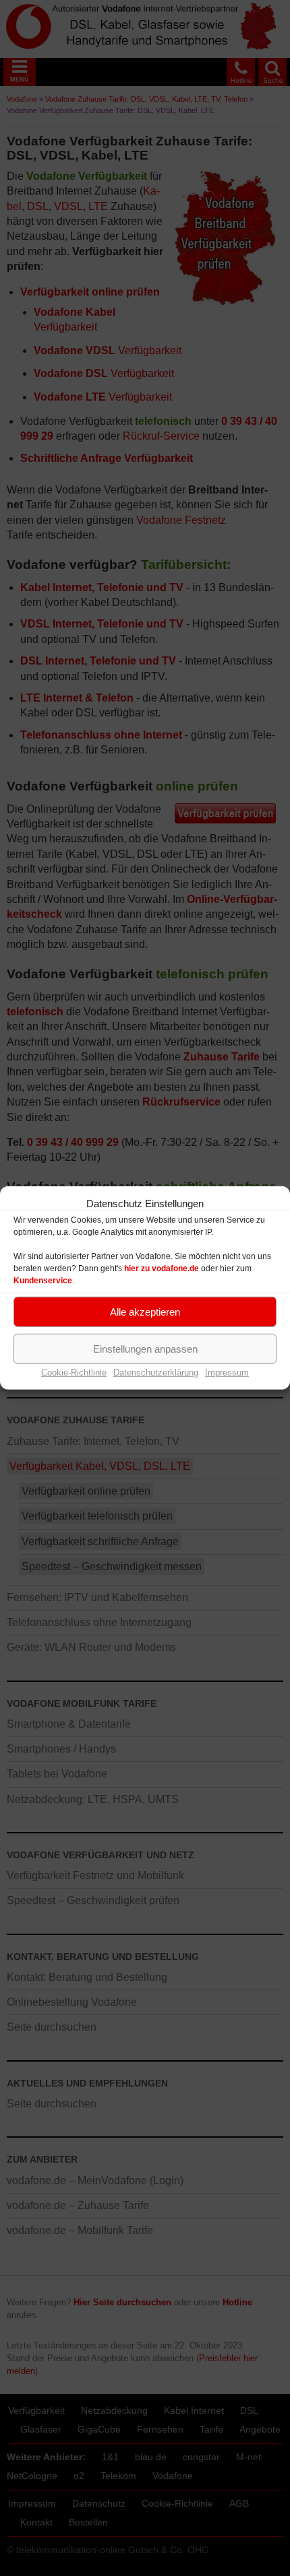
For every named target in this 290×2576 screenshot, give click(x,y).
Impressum (227, 1372)
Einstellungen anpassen (145, 1348)
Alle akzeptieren (145, 1311)
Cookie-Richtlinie (74, 1372)
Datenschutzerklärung (156, 1372)
